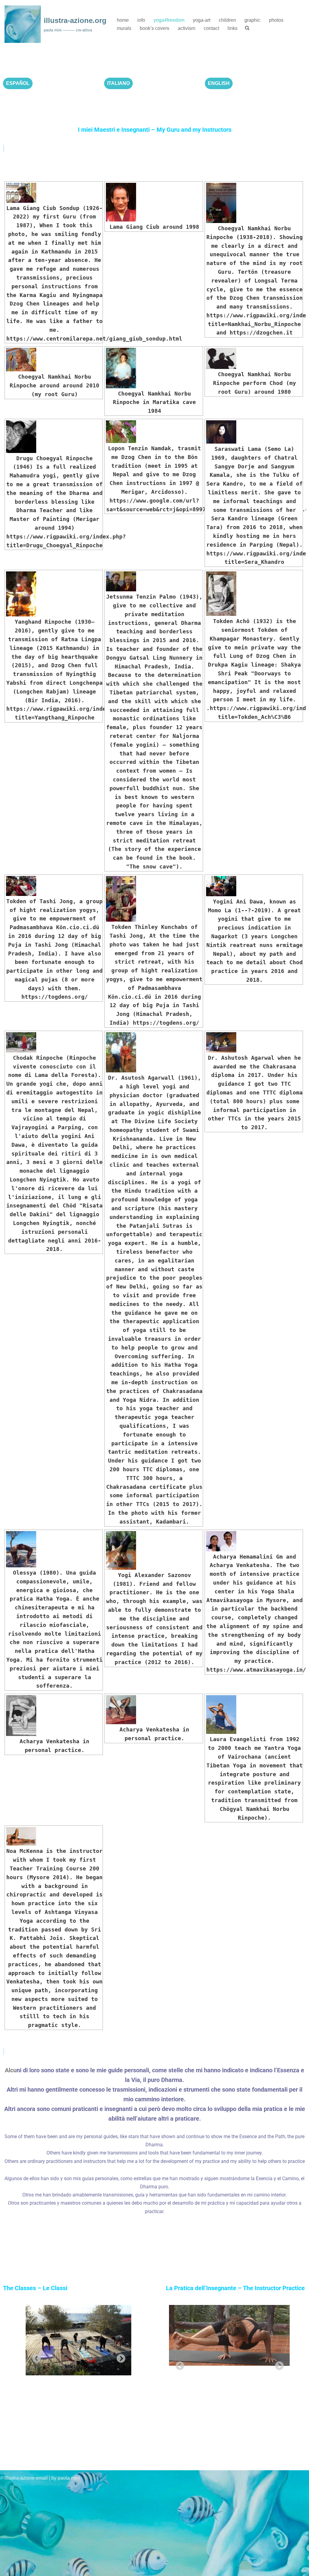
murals (124, 28)
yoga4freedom (169, 20)
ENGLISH (219, 83)
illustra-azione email (26, 2478)
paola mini (69, 2478)
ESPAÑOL (18, 83)
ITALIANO (118, 83)
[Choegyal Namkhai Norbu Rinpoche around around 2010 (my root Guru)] (54, 360)
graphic (252, 20)
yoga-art (202, 20)
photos (276, 20)
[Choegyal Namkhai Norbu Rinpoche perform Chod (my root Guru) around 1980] (254, 358)
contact (211, 28)
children (227, 20)
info (141, 20)
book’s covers (154, 28)
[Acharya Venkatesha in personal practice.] (54, 1716)
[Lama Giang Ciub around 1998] (154, 202)
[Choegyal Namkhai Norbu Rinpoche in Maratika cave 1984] (154, 368)
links (233, 28)
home (123, 20)
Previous (35, 2357)
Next (119, 2357)
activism (186, 28)
